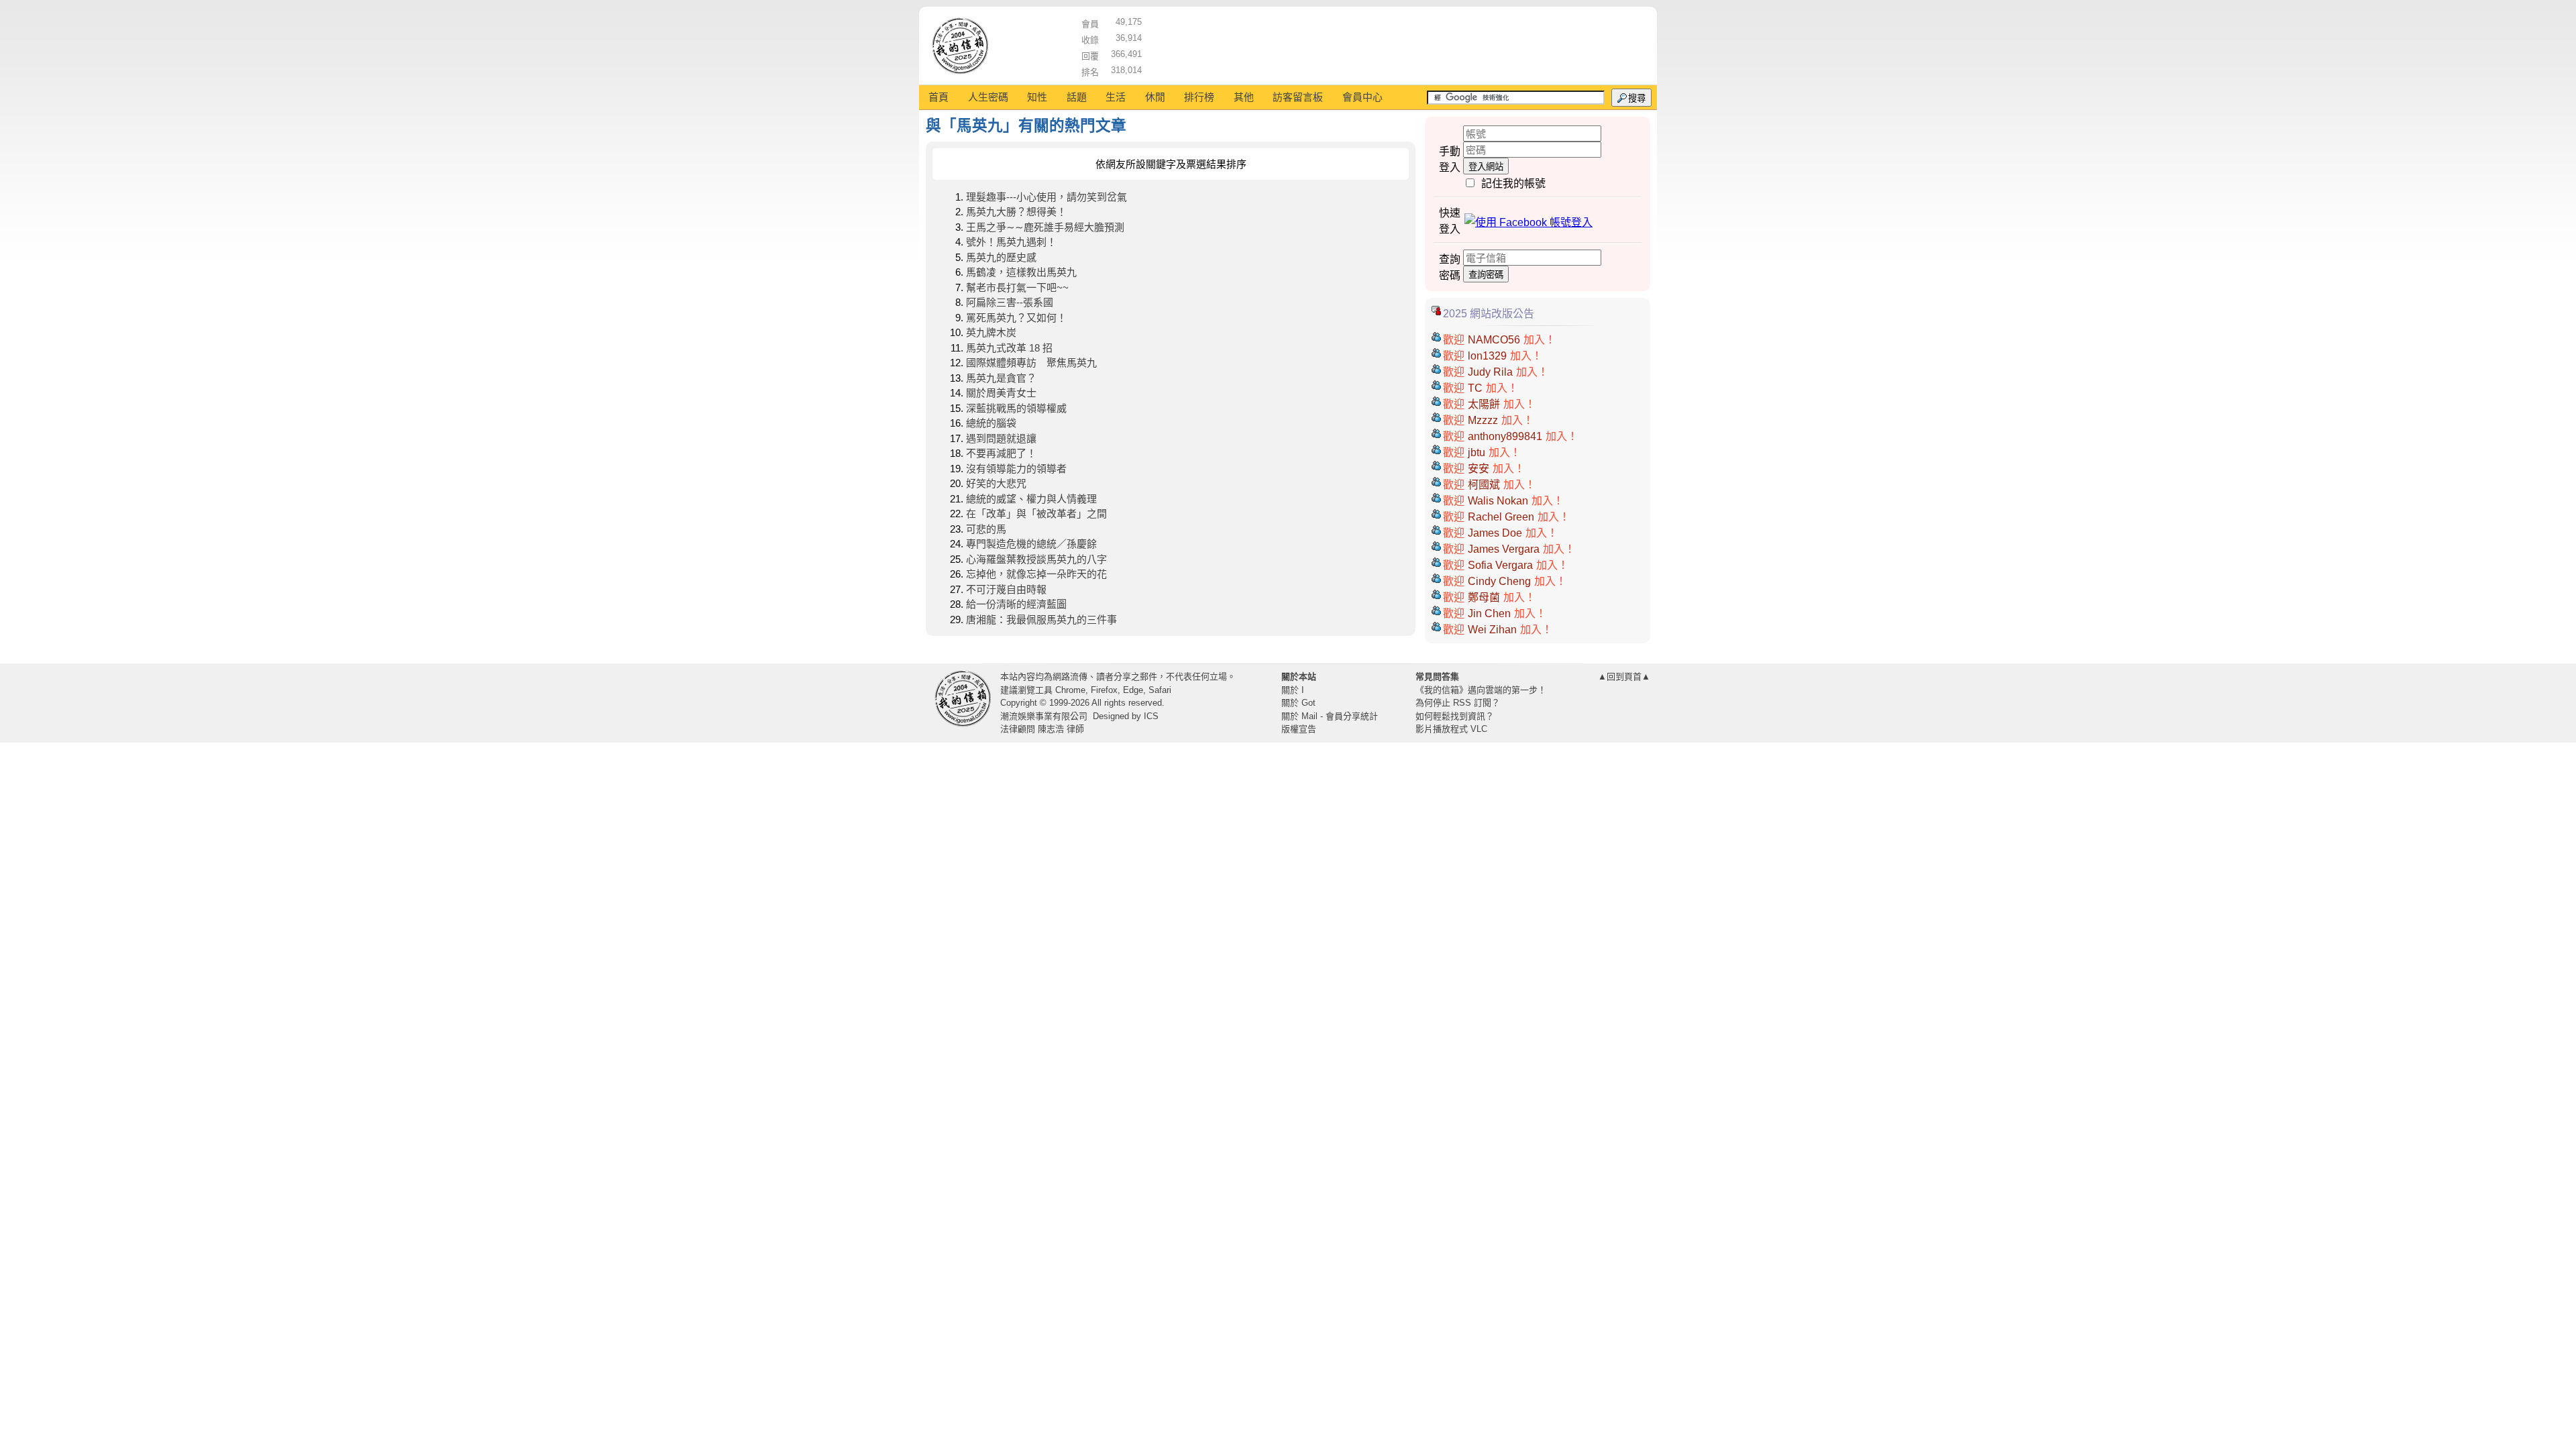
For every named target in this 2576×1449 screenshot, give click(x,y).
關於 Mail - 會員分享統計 (1330, 716)
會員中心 (1362, 97)
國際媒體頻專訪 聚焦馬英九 (1031, 363)
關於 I (1293, 690)
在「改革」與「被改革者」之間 (1036, 514)
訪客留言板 (1298, 97)
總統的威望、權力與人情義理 (1031, 499)
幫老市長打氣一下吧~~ (1017, 287)
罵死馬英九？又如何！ (1016, 318)
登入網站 (1486, 167)
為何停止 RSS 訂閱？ (1458, 703)
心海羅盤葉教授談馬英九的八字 (1036, 559)
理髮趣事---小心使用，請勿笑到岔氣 (1046, 197)
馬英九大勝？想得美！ (1016, 212)
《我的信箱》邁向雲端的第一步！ (1481, 690)
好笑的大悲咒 (996, 483)
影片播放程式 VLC (1451, 729)
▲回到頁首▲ (1624, 677)
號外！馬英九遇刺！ (1011, 242)
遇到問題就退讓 (1001, 438)
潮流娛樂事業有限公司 (1044, 716)
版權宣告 (1299, 729)
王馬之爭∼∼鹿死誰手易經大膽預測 (1045, 227)
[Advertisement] (1396, 44)
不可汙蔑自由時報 (1006, 589)
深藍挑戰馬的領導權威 (1016, 408)
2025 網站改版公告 (1489, 314)
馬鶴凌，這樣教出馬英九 (1021, 272)
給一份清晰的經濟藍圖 (1016, 604)
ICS (1151, 716)
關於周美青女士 (1001, 393)
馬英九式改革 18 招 (1009, 348)
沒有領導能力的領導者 (1016, 469)
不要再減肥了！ (1001, 453)
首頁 (938, 97)
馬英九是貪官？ (1001, 378)
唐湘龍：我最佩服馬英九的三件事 (1041, 620)
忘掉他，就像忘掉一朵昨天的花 (1036, 574)
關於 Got (1298, 703)
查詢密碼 (1486, 275)
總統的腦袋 (991, 423)
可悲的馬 (986, 529)
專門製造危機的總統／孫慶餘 (1031, 544)
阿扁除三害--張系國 (1010, 302)
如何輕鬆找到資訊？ (1455, 716)
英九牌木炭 (991, 332)
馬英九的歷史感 (1001, 257)
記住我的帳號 (1513, 183)
